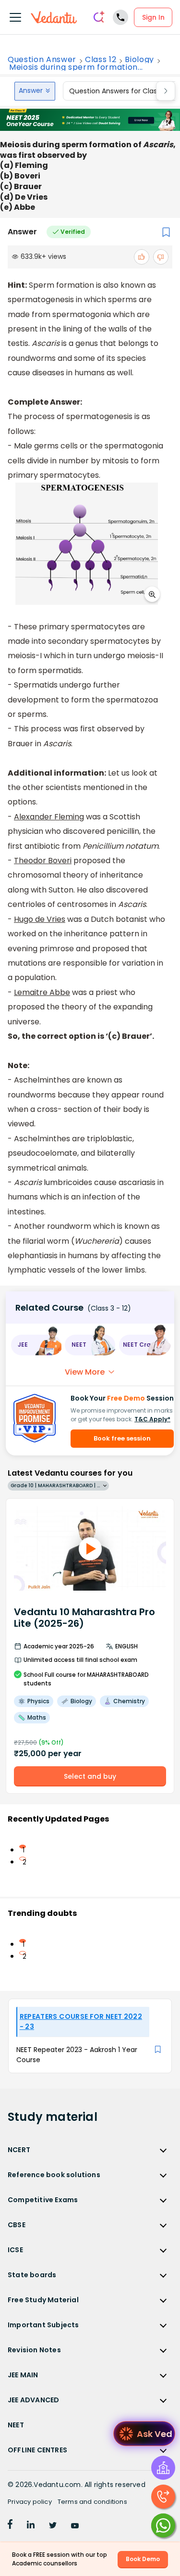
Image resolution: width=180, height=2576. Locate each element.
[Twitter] (53, 2526)
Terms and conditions (92, 2502)
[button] (36, 1345)
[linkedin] (31, 2526)
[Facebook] (10, 2526)
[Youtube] (75, 2526)
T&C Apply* (152, 1419)
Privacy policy (30, 2502)
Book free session (122, 1438)
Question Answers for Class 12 (119, 91)
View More (85, 1372)
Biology (139, 60)
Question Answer (42, 60)
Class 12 (101, 60)
